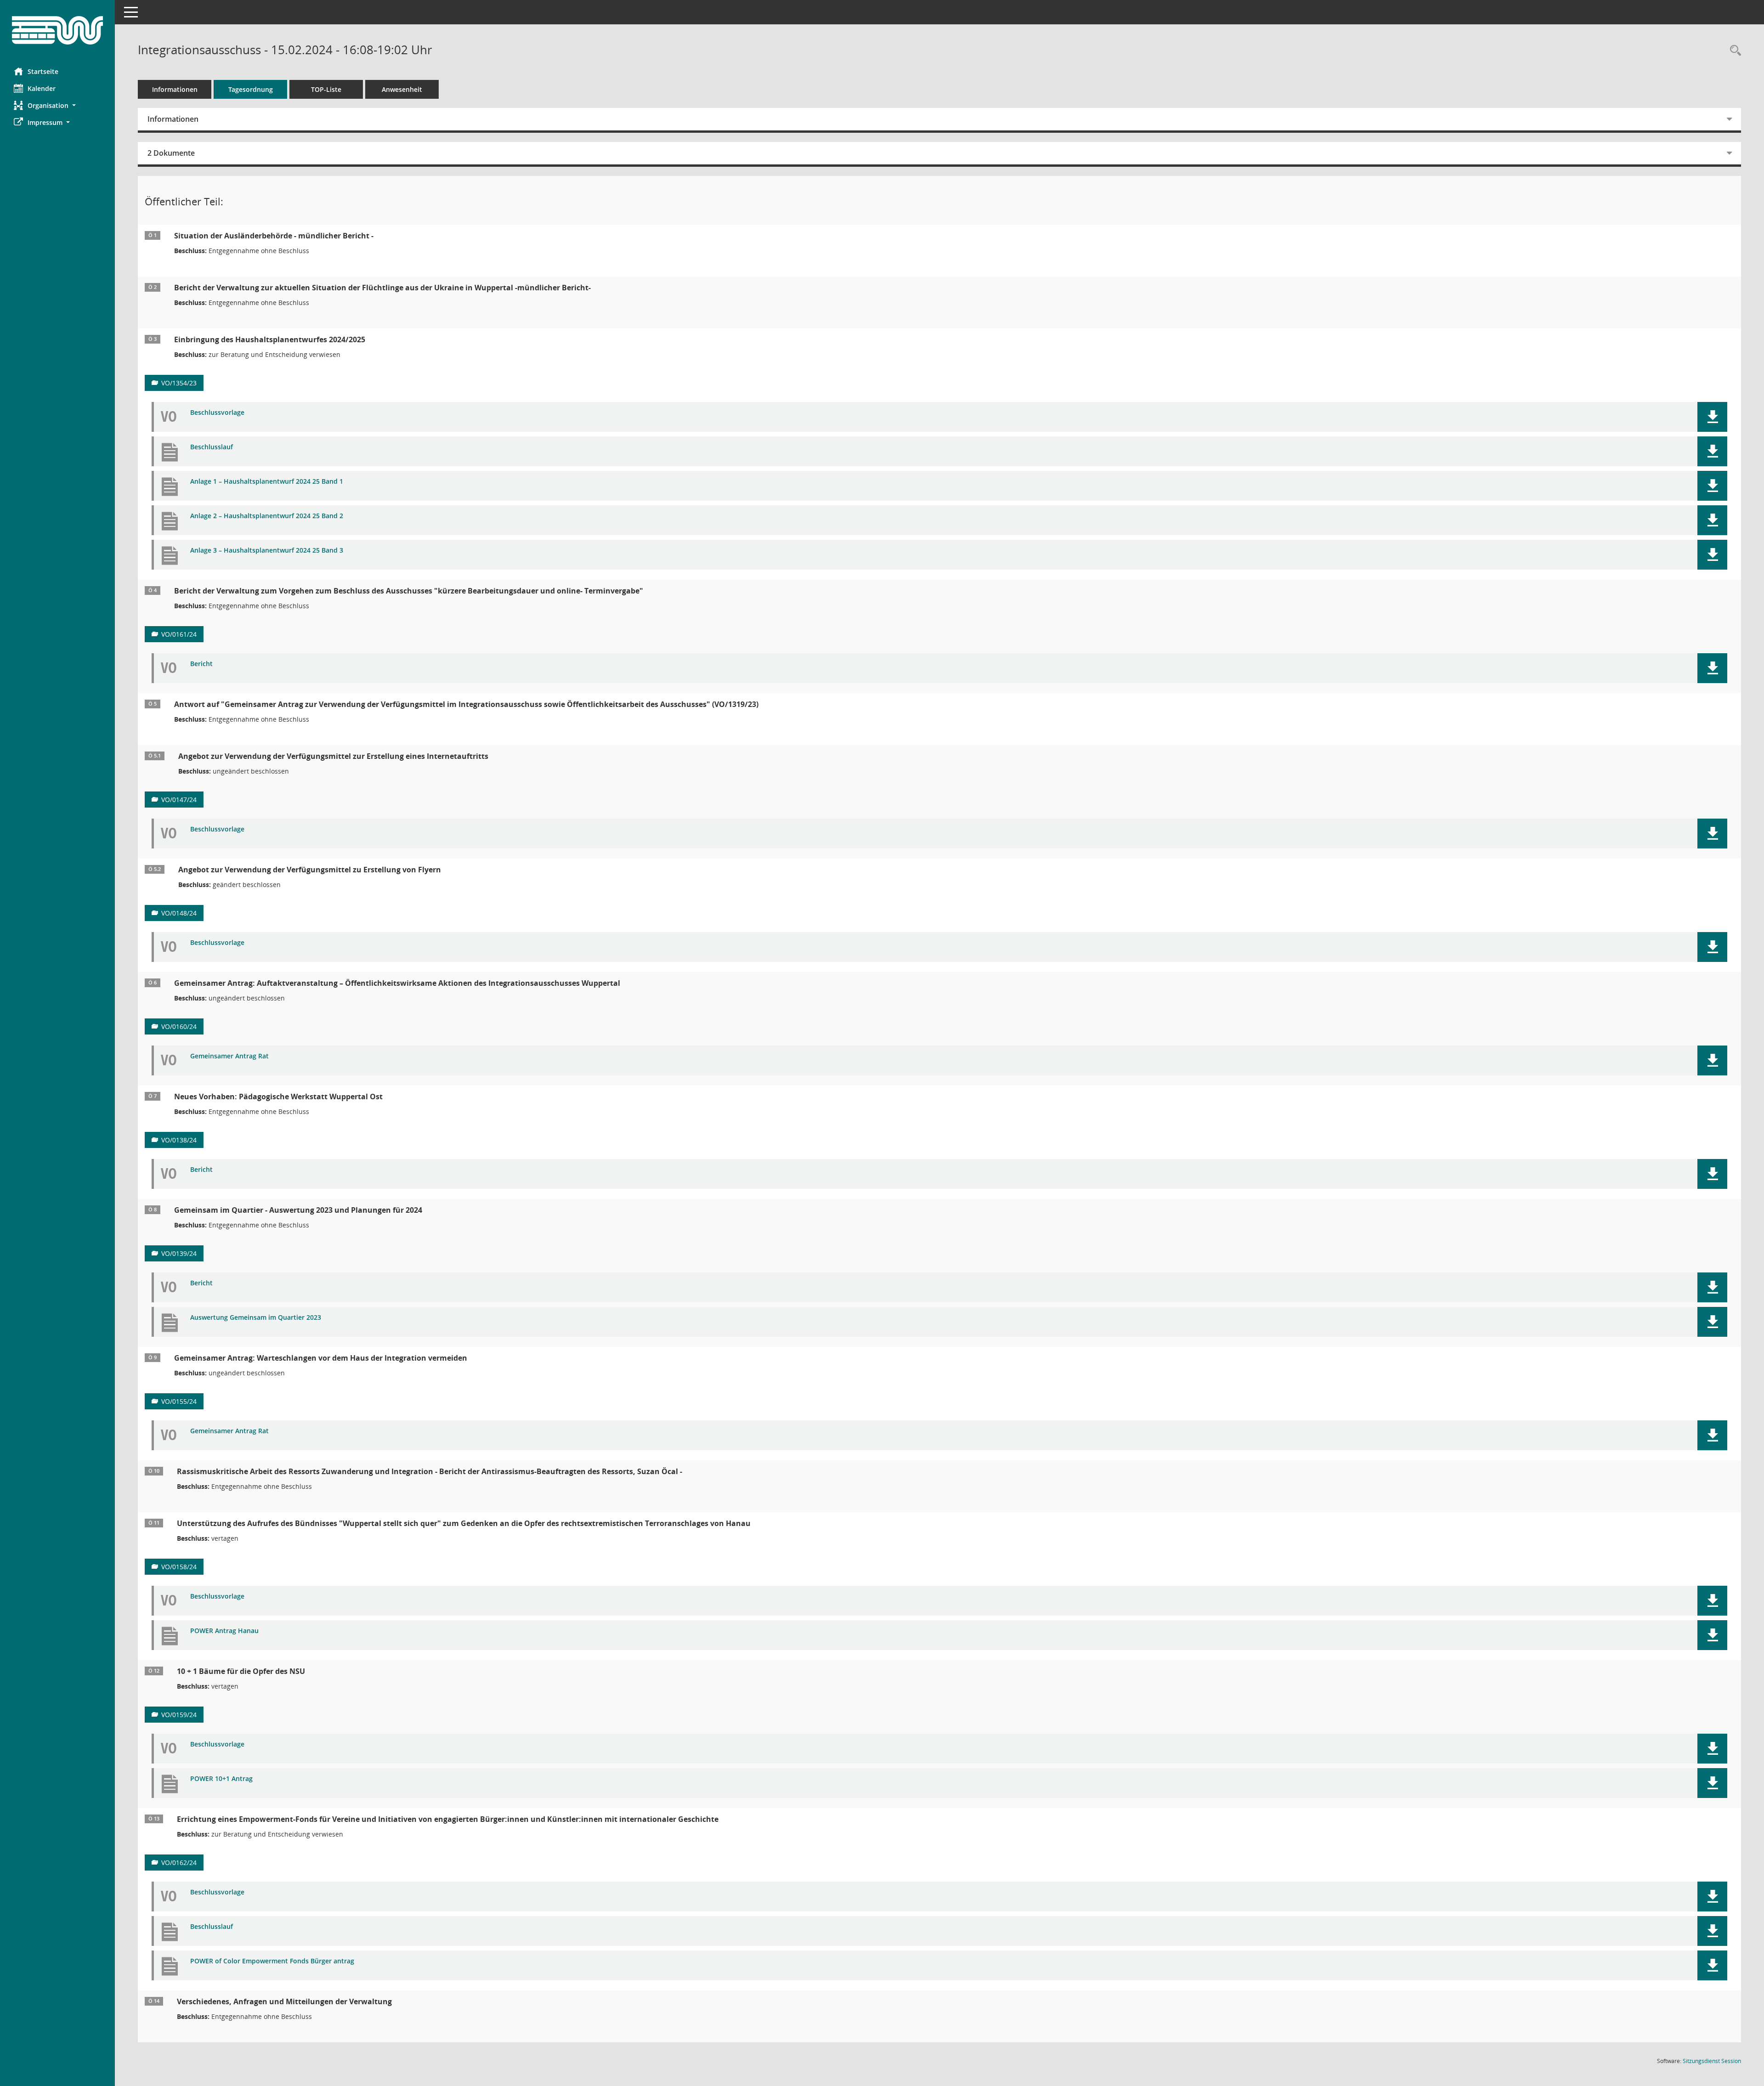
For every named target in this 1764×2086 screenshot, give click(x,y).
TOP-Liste (326, 89)
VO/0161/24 (179, 634)
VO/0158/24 (179, 1567)
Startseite (43, 71)
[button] (57, 105)
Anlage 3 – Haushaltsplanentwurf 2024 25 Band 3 (267, 551)
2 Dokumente (171, 153)
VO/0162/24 (179, 1863)
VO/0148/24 (179, 913)
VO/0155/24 (179, 1401)
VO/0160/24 (179, 1026)
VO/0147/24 (179, 800)
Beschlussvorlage (217, 413)
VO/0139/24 (179, 1253)
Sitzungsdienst (1712, 2061)
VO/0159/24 (179, 1715)
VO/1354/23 (179, 383)
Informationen (175, 89)
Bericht (201, 664)
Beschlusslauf (212, 447)
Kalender (42, 88)
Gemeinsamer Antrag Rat (229, 1056)
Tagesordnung (251, 89)
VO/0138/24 (179, 1140)
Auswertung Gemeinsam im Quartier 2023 (256, 1318)
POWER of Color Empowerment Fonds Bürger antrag (272, 1961)
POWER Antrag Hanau (224, 1631)
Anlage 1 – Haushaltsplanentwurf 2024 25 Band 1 (267, 482)
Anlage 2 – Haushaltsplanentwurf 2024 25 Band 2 (267, 516)
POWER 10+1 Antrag (221, 1779)
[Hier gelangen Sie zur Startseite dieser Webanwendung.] (57, 30)
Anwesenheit (402, 89)
